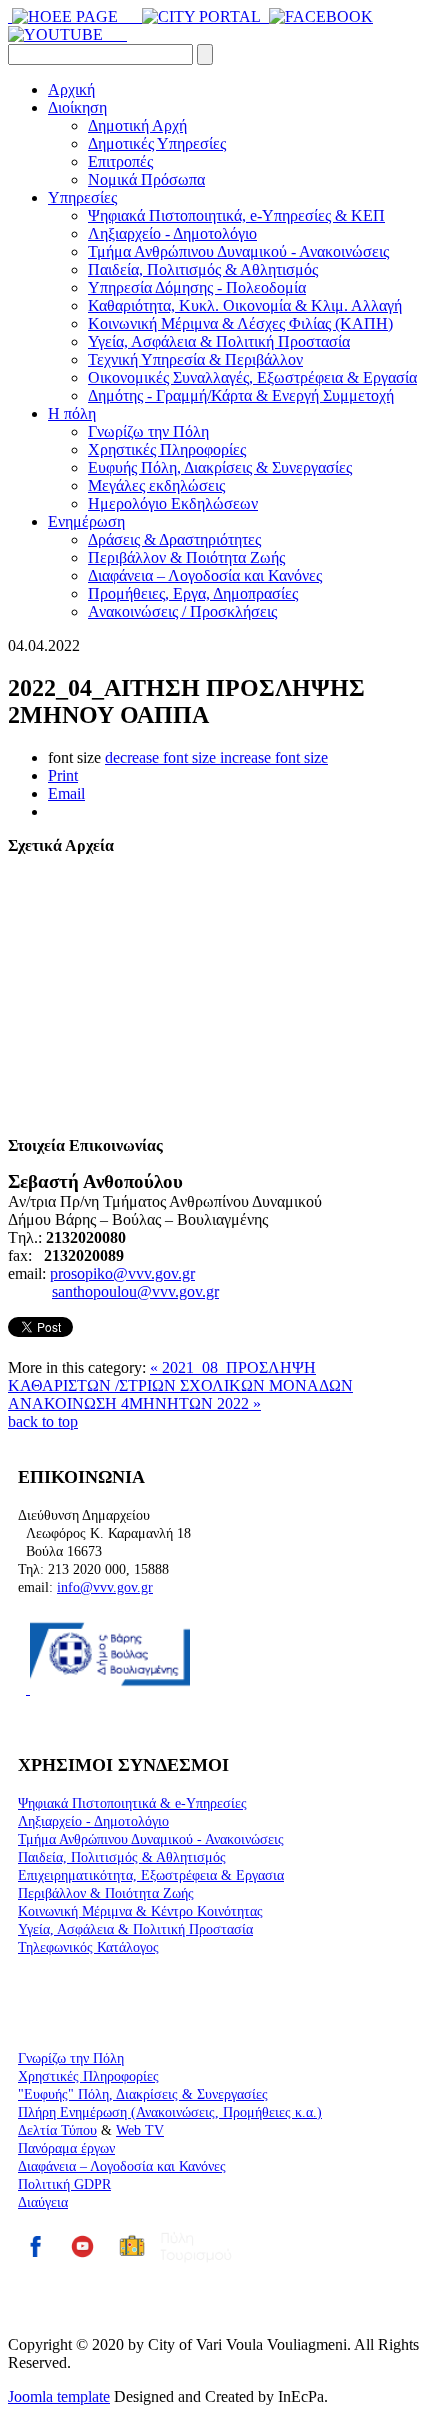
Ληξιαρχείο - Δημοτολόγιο (172, 233)
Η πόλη (72, 413)
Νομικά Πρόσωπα (146, 179)
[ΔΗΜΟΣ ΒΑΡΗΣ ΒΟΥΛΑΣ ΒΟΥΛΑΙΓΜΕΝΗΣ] (128, 16)
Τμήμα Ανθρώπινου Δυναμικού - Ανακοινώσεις (238, 251)
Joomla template (59, 2396)
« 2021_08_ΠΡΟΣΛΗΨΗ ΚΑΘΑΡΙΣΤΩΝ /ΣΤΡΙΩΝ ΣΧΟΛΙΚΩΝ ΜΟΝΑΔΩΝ (180, 1376)
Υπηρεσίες (82, 197)
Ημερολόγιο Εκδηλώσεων (173, 503)
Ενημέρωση (86, 521)
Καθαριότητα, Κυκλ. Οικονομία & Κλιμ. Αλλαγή (245, 305)
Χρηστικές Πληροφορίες (167, 449)
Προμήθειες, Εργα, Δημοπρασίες (193, 593)
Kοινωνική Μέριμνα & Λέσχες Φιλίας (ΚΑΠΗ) (240, 323)
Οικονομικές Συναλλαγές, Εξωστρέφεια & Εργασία (252, 377)
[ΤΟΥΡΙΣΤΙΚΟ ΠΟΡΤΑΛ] (203, 16)
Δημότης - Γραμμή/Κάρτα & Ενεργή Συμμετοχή (241, 395)
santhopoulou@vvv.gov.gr (135, 1291)
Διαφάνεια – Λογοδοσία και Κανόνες (205, 575)
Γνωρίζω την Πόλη (148, 431)
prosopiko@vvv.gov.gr (122, 1273)
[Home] (10, 16)
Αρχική (71, 89)
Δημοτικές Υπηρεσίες (157, 143)
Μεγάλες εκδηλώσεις (156, 485)
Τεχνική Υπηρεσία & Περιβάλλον (195, 359)
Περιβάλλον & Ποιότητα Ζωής (186, 557)
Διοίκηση (77, 107)
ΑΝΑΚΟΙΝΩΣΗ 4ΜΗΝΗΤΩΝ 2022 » (134, 1403)
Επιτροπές (120, 161)
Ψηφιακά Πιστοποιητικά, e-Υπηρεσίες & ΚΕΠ (236, 215)
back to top (43, 1421)
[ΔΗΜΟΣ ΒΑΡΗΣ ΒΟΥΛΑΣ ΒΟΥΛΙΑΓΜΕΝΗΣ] (67, 16)
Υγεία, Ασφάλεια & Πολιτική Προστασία (219, 341)
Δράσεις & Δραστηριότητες (174, 539)
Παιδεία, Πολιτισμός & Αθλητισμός (203, 269)
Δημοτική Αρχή (137, 125)
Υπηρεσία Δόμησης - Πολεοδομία (197, 287)
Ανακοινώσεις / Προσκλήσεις (182, 611)
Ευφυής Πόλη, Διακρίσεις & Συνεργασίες (220, 467)
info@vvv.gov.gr (105, 1587)
